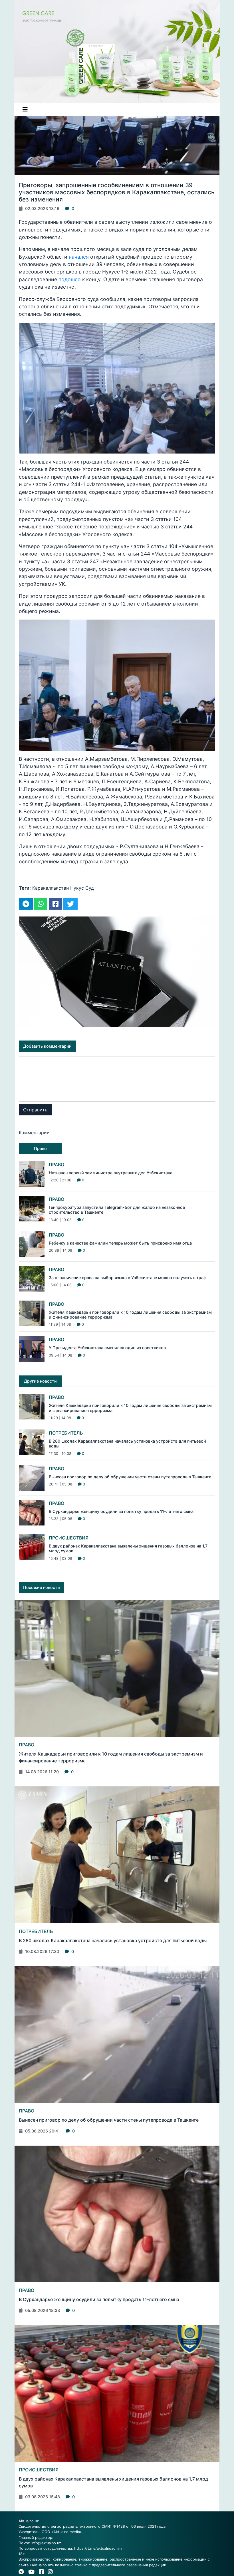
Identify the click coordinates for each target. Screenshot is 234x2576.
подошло (70, 279)
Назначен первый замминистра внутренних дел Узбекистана (111, 1173)
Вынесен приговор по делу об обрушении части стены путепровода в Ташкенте (130, 1477)
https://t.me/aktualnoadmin (98, 2548)
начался (79, 257)
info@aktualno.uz (46, 2543)
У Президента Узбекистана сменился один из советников (107, 1348)
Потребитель (66, 1433)
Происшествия (69, 1538)
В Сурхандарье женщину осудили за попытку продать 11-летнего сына (121, 1511)
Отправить (35, 1110)
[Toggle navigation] (25, 109)
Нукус (77, 888)
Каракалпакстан (51, 888)
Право (57, 1165)
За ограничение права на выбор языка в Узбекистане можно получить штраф (128, 1278)
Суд (90, 888)
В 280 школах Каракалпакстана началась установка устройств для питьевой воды (113, 1940)
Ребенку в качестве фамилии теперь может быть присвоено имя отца (120, 1243)
